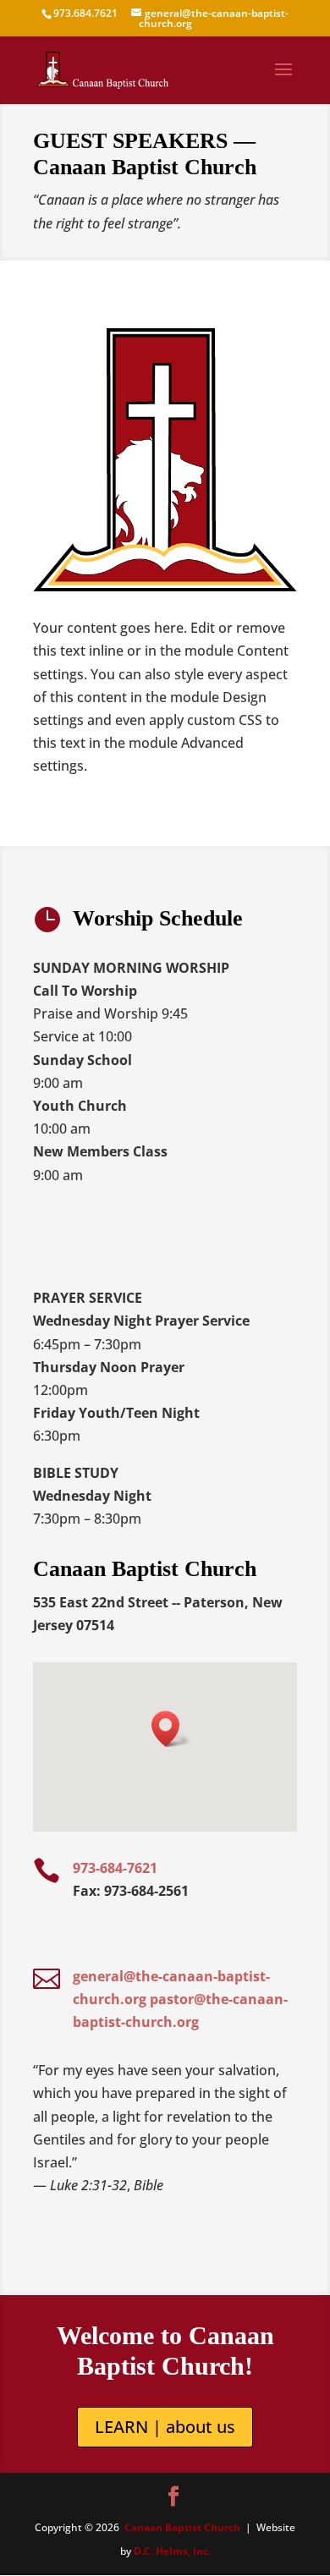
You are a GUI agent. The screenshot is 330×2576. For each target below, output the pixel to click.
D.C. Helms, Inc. (172, 2551)
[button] (171, 1729)
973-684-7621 (115, 1868)
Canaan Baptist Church (182, 2527)
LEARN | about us (165, 2427)
